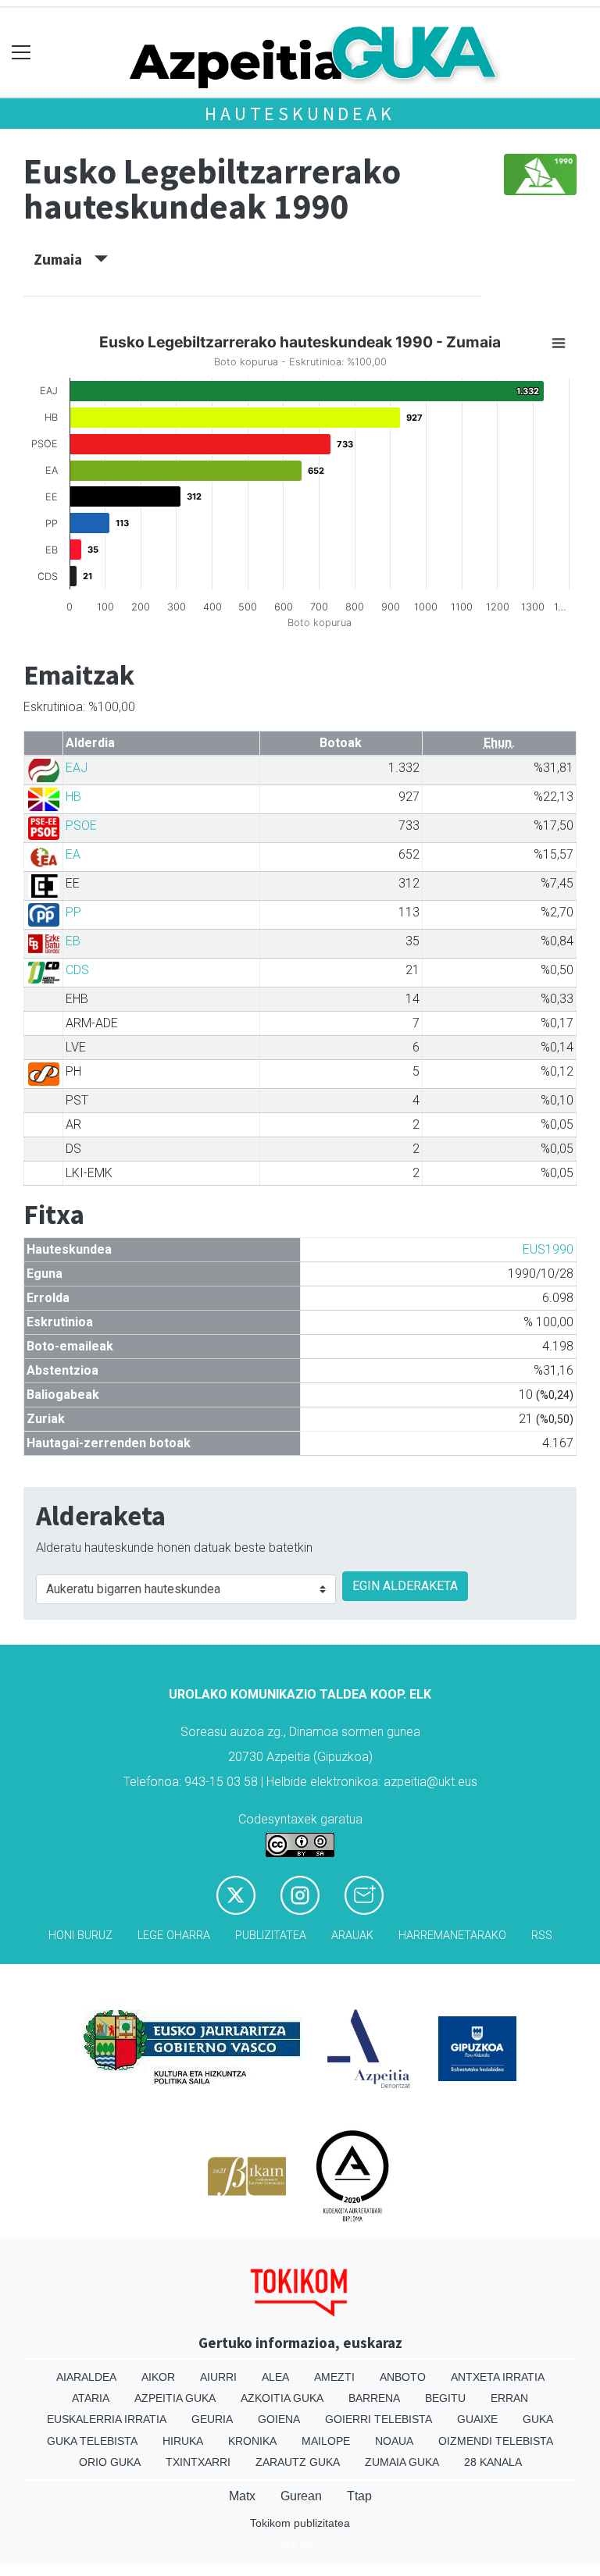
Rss (542, 1936)
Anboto (403, 2377)
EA (73, 854)
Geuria (212, 2419)
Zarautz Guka (298, 2462)
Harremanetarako (452, 1936)
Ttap (359, 2496)
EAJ (77, 768)
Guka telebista (92, 2441)
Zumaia (64, 259)
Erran (509, 2398)
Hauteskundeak (300, 114)
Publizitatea (271, 1936)
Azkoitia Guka (282, 2398)
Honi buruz (80, 1936)
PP (73, 912)
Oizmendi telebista (496, 2441)
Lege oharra (174, 1936)
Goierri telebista (379, 2419)
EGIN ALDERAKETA (405, 1586)
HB (73, 797)
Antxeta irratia (498, 2377)
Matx (242, 2496)
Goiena (279, 2419)
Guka (538, 2419)
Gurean (301, 2496)
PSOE (81, 825)
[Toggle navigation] (21, 53)
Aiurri (218, 2377)
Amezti (334, 2377)
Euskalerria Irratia (107, 2419)
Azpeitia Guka (175, 2398)
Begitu (445, 2398)
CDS (77, 970)
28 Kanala (493, 2462)
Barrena (374, 2398)
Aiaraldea (86, 2377)
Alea (275, 2377)
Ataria (91, 2398)
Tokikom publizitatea (300, 2523)
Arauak (352, 1936)
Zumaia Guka (402, 2462)
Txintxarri (198, 2462)
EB (73, 941)
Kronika (252, 2441)
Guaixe (477, 2419)
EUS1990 (548, 1249)
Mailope (326, 2441)
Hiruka (183, 2441)
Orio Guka (110, 2462)
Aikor (158, 2377)
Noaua (394, 2441)
